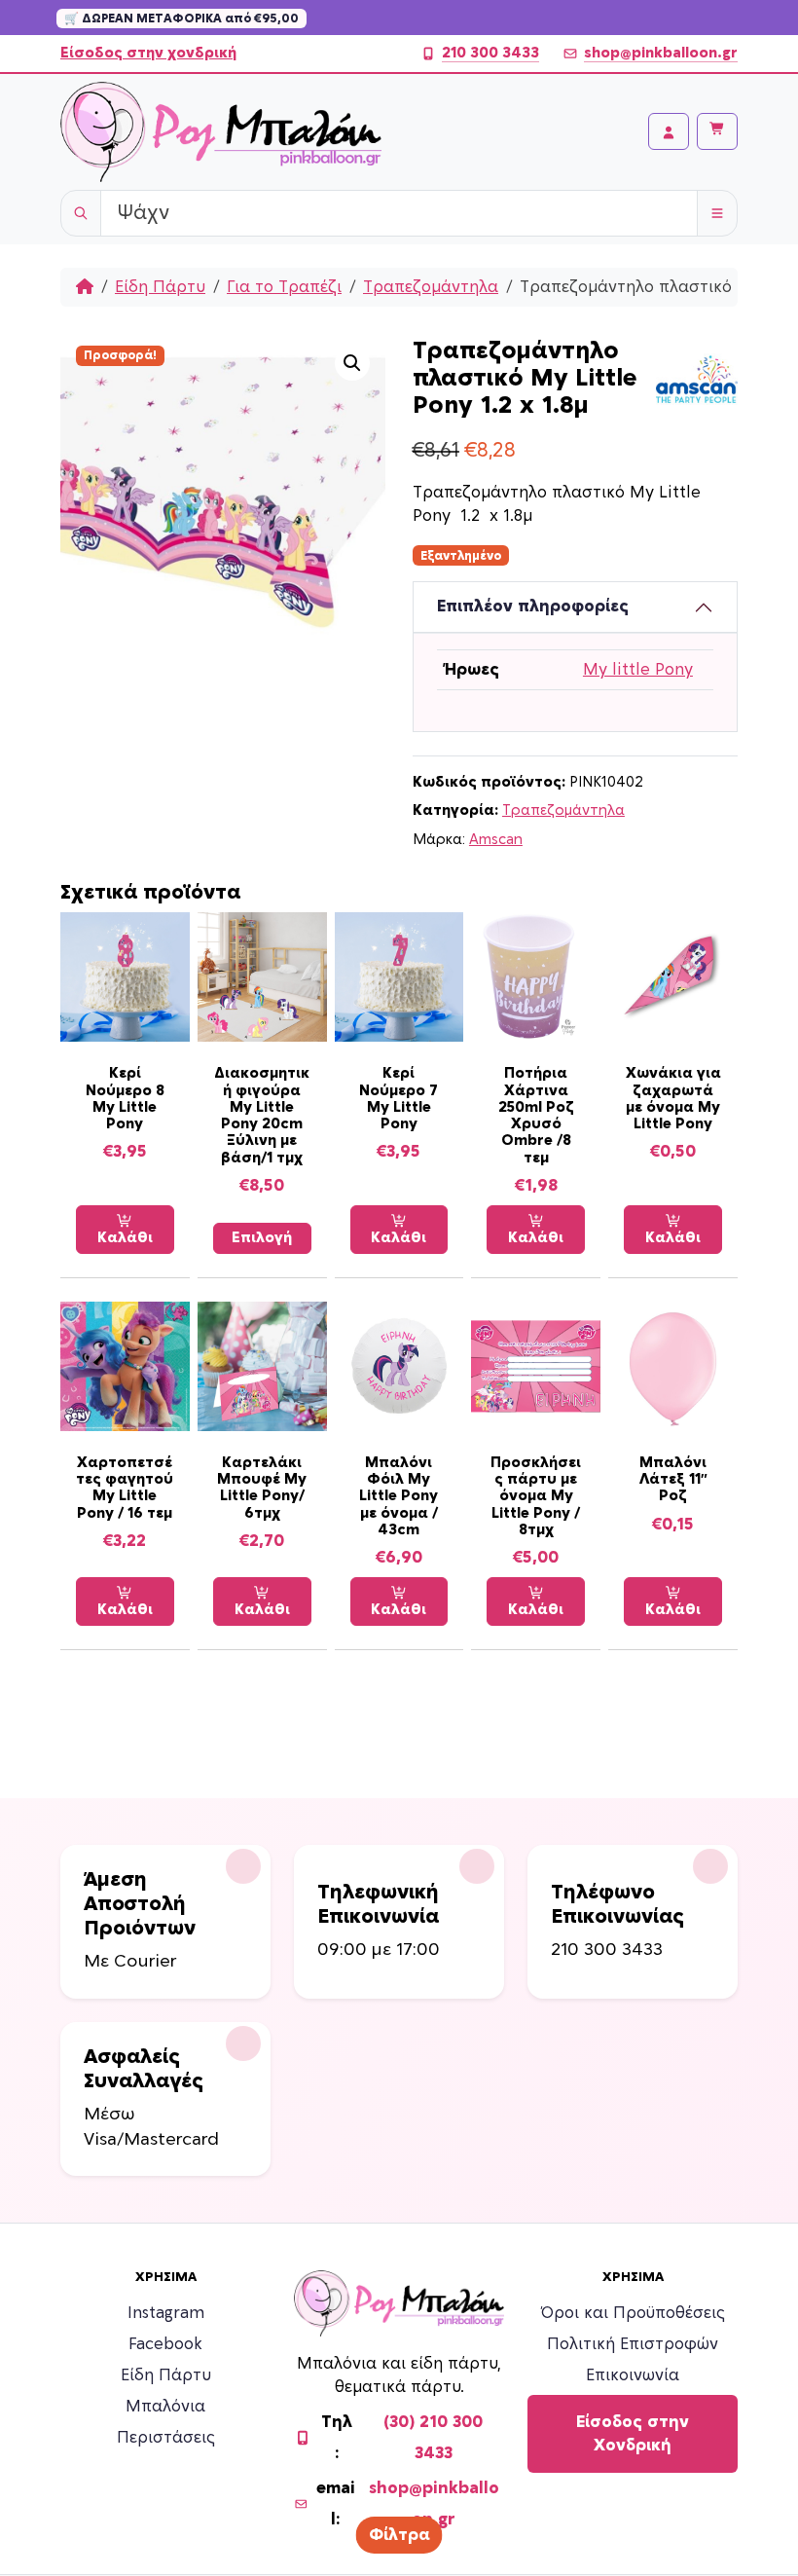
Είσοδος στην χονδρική (148, 53)
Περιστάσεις (166, 2438)
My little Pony (638, 670)
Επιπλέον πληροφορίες (533, 607)
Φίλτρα (399, 2535)
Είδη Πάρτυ (160, 287)
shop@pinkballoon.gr (661, 53)
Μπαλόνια (165, 2407)
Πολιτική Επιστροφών (633, 2344)
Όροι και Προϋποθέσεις (633, 2313)
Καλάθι (125, 1238)
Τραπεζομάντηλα (431, 287)
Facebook (165, 2344)
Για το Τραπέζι (284, 287)
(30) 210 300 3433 (433, 2438)
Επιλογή (262, 1238)
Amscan (496, 840)
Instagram (166, 2313)
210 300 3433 (490, 53)
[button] (352, 363)
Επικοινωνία (633, 2375)
